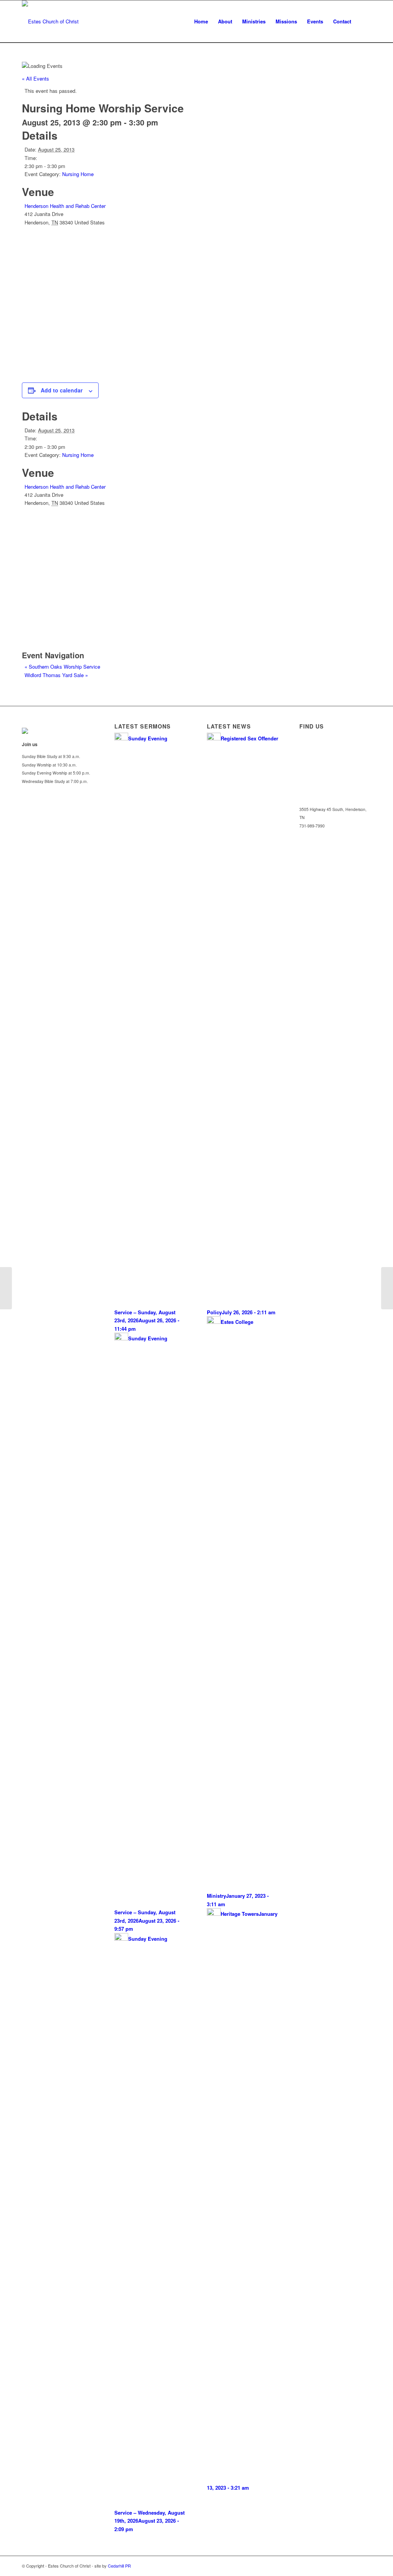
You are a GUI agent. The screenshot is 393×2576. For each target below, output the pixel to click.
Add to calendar (62, 390)
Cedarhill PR (119, 2566)
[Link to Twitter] (354, 2566)
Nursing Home (78, 174)
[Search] (364, 21)
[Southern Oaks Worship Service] (6, 1288)
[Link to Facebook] (365, 2566)
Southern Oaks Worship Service (62, 667)
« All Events (36, 78)
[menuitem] (201, 21)
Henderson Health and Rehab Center (65, 206)
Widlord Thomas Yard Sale (56, 675)
